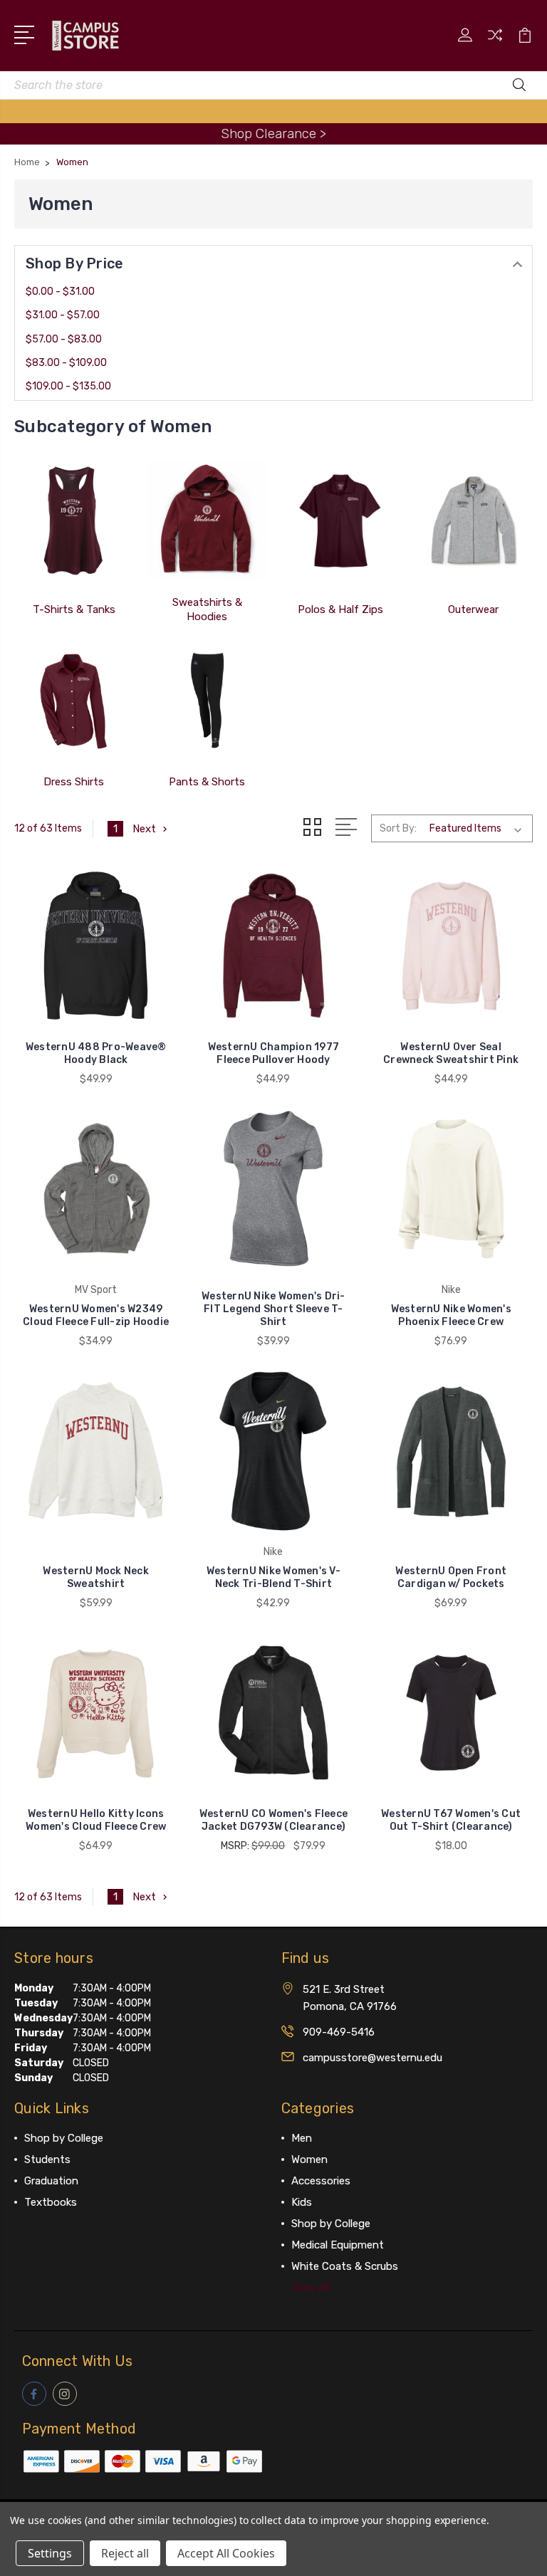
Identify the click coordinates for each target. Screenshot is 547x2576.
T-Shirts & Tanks (74, 609)
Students (47, 2159)
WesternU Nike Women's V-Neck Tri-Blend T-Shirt (273, 1577)
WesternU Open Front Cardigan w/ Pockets (451, 1577)
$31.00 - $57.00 (63, 315)
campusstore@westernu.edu (373, 2058)
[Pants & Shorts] (207, 700)
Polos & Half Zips (340, 609)
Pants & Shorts (207, 782)
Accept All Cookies (226, 2553)
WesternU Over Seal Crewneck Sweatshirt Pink (451, 1053)
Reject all (125, 2553)
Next (144, 829)
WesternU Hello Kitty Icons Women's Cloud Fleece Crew (96, 1820)
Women (309, 2159)
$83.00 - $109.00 (66, 363)
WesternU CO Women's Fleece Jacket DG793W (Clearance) (274, 1820)
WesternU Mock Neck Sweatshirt (96, 1577)
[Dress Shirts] (74, 700)
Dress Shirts (74, 782)
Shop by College (64, 2138)
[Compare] (495, 43)
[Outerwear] (473, 520)
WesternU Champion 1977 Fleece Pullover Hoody (274, 1053)
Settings (50, 2553)
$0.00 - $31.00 (60, 292)
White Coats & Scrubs (345, 2266)
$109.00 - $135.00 (68, 386)
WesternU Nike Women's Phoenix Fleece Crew (451, 1315)
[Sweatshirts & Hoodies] (207, 520)
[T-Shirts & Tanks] (74, 520)
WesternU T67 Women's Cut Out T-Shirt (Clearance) (451, 1820)
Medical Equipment (338, 2245)
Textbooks (51, 2202)
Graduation (51, 2181)
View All (311, 2288)
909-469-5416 (339, 2032)
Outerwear (473, 609)
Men (302, 2138)
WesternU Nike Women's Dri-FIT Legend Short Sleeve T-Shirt (273, 1309)
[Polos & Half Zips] (340, 520)
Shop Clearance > (273, 133)
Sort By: (398, 828)
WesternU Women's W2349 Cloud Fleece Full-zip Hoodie (96, 1315)
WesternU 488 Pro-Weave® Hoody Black (96, 1053)
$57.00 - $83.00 (64, 339)
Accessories (321, 2181)
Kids (302, 2202)
